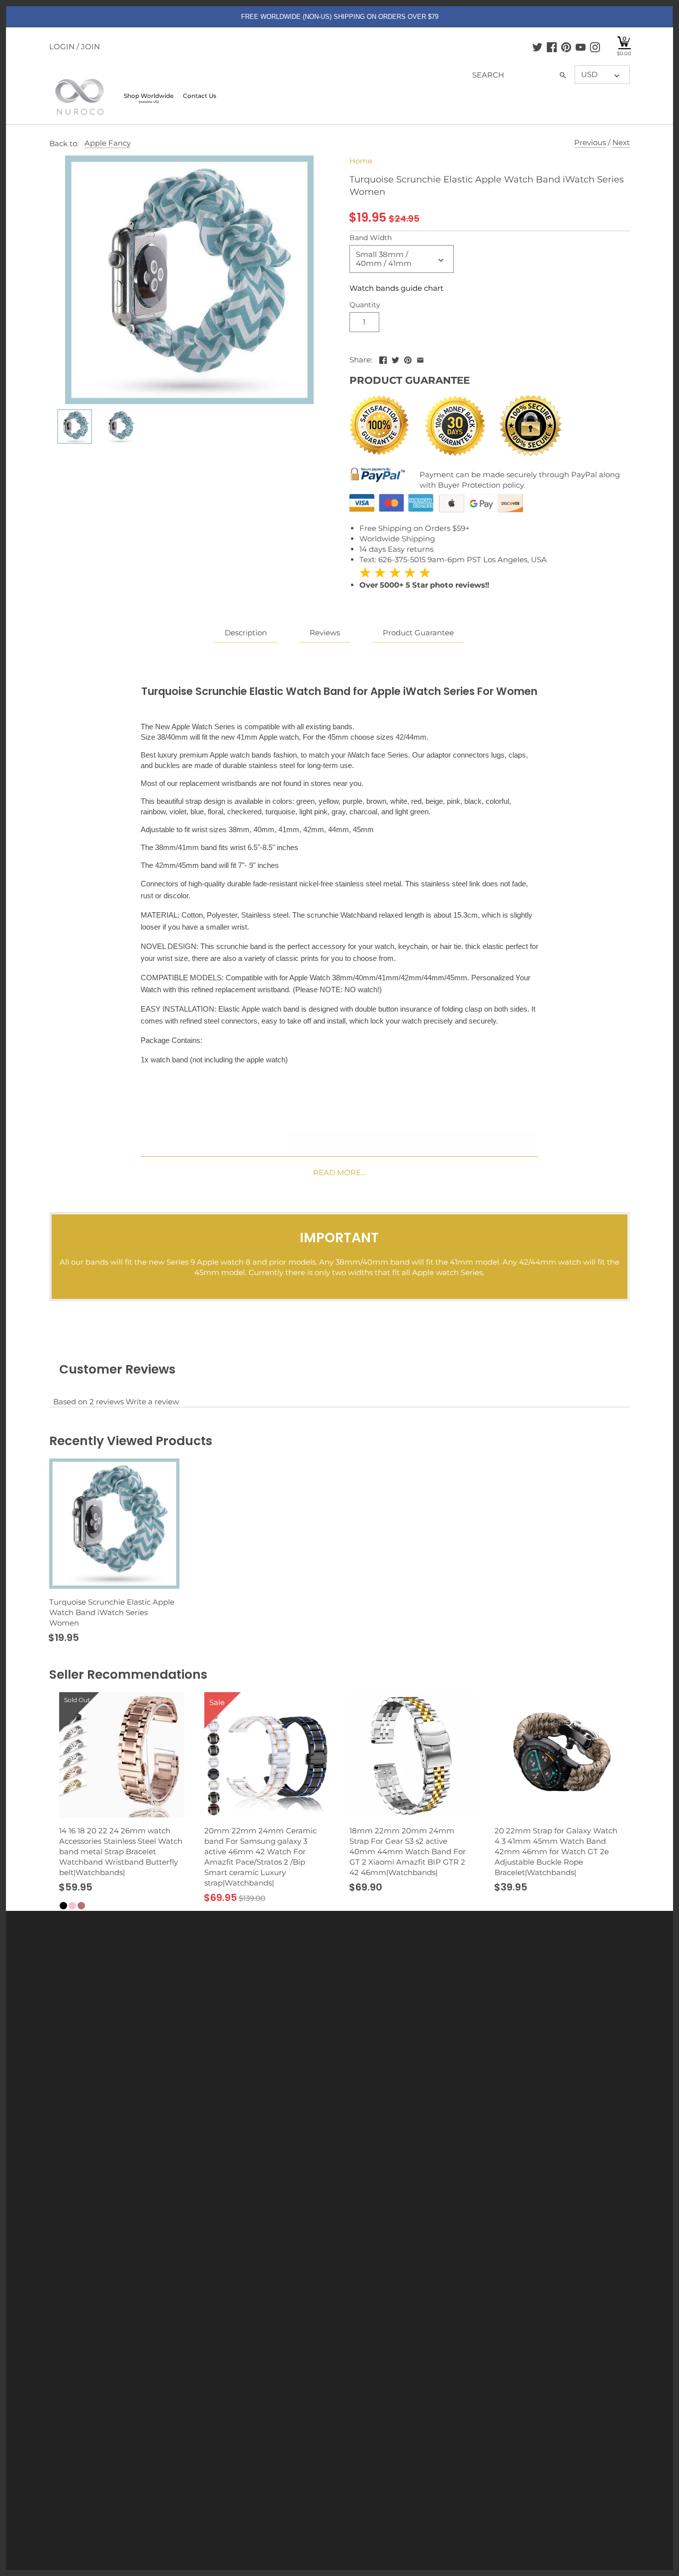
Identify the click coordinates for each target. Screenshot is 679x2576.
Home (361, 161)
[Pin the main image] (408, 359)
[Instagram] (595, 47)
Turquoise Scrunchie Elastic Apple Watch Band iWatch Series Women (112, 1612)
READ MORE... (339, 1172)
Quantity (365, 305)
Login (62, 46)
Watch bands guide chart (396, 288)
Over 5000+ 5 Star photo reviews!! (424, 578)
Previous (590, 142)
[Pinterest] (566, 47)
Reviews (325, 633)
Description (246, 633)
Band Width (371, 238)
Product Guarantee (418, 633)
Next (621, 142)
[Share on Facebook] (383, 359)
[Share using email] (420, 359)
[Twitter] (537, 47)
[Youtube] (581, 47)
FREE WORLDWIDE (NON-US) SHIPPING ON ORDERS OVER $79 (340, 17)
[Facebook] (552, 47)
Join (90, 46)
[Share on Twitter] (395, 359)
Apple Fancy (108, 143)
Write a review (152, 1402)
